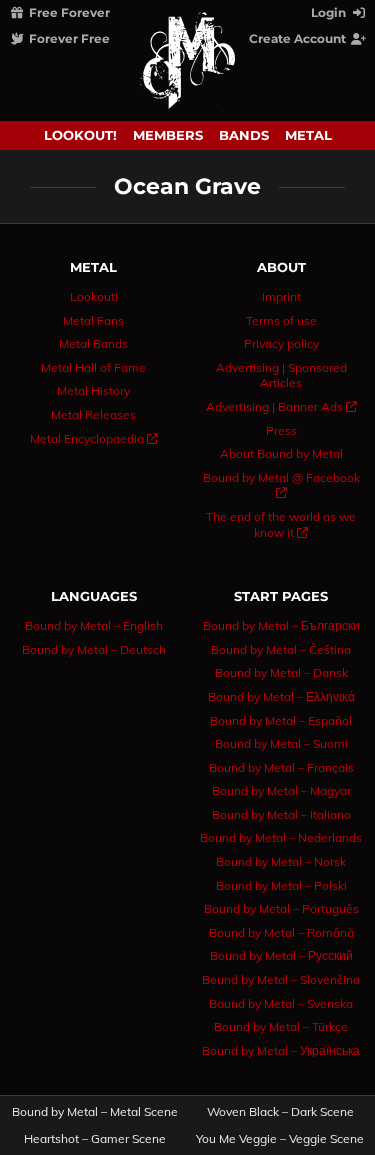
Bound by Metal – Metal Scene (95, 1112)
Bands (244, 135)
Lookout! (80, 135)
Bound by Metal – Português (281, 908)
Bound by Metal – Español (281, 720)
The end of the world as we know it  (281, 524)
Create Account (299, 38)
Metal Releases (93, 414)
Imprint (281, 296)
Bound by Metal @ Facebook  (281, 485)
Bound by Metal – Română (281, 932)
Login (330, 12)
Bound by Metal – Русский (281, 955)
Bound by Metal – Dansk (281, 672)
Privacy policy (281, 343)
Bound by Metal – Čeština (281, 649)
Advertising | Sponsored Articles (281, 375)
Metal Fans (93, 320)
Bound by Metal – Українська (281, 1050)
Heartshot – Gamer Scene (95, 1139)
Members (168, 135)
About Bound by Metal (281, 453)
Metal (308, 135)
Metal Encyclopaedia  (94, 438)
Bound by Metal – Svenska (281, 1003)
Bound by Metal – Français (281, 767)
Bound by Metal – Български (281, 625)
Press (281, 430)
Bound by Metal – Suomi (281, 743)
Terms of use (281, 320)
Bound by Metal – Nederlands (281, 837)
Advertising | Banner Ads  (281, 406)
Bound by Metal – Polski (281, 885)
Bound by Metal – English (94, 625)
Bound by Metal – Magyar (281, 790)
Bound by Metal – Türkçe (281, 1026)
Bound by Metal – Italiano (281, 814)
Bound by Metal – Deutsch (94, 649)
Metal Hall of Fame (93, 367)
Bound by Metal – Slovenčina (281, 979)
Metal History (93, 390)
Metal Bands (93, 343)
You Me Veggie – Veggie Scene (280, 1139)
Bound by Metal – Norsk (281, 861)
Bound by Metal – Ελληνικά (281, 696)
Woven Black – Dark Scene (280, 1112)
